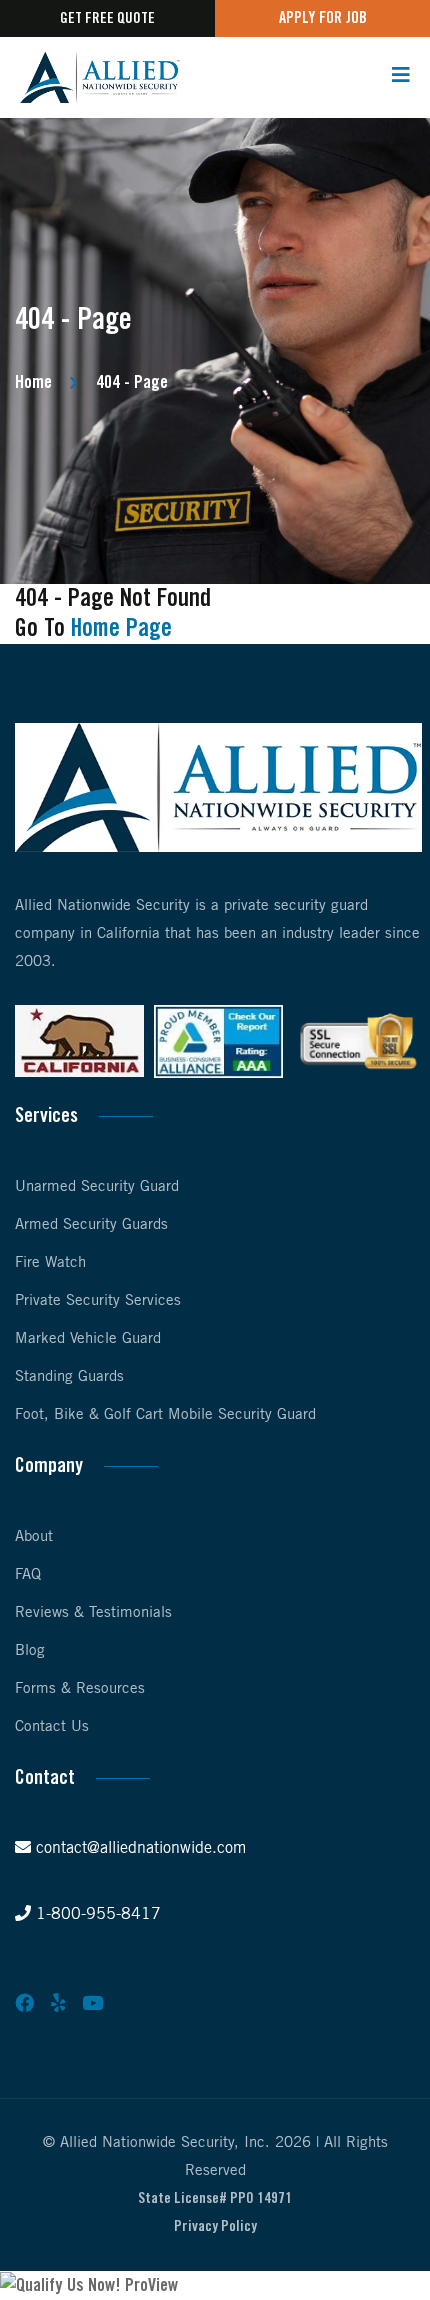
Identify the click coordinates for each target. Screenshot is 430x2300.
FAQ (28, 1575)
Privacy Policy (215, 2227)
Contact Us (52, 1727)
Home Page (121, 629)
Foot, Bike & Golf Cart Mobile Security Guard (165, 1415)
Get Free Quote (107, 19)
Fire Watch (50, 1263)
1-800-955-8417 (96, 1914)
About (34, 1537)
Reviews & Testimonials (93, 1613)
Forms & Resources (80, 1689)
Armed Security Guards (91, 1225)
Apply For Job (323, 18)
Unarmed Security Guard (97, 1187)
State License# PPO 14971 (215, 2199)
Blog (30, 1651)
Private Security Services (98, 1301)
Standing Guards (69, 1377)
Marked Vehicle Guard (88, 1339)
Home (33, 383)
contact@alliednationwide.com (138, 1848)
